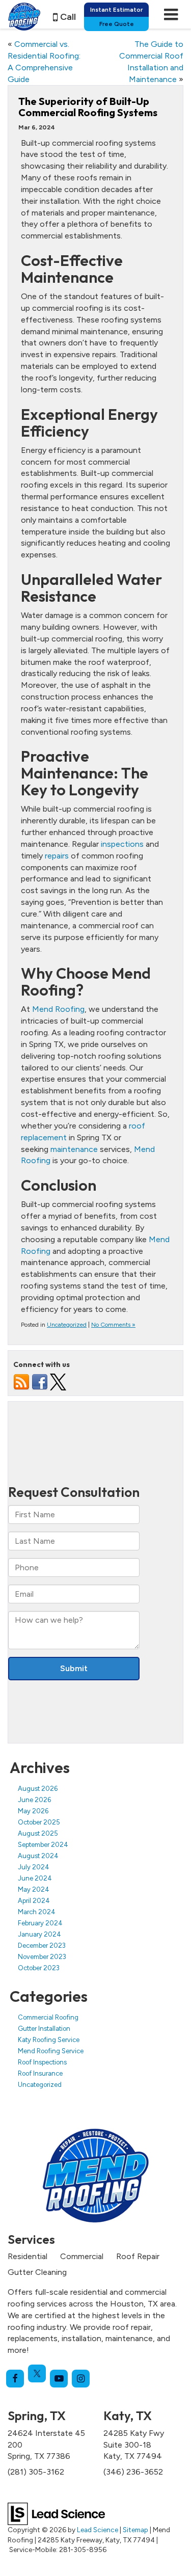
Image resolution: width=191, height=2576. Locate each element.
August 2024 (38, 1856)
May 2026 (33, 1811)
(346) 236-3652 (133, 2472)
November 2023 (42, 1957)
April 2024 (34, 1901)
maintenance (74, 1149)
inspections (122, 844)
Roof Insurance (40, 2073)
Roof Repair (138, 2256)
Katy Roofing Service (49, 2040)
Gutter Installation (44, 2029)
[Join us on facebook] (40, 1381)
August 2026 (38, 1789)
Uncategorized (67, 1325)
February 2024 (40, 1923)
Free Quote (117, 24)
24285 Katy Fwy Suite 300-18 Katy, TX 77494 (134, 2445)
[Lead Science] (56, 2513)
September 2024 (43, 1845)
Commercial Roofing (48, 2017)
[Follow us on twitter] (58, 1381)
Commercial (82, 2256)
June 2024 (35, 1878)
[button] (64, 17)
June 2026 (34, 1800)
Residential (28, 2256)
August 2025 (38, 1833)
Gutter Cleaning (37, 2272)
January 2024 (39, 1934)
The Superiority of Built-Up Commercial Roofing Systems (88, 107)
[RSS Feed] (21, 1381)
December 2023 (42, 1946)
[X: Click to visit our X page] (37, 2373)
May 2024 (34, 1889)
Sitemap (135, 2530)
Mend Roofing (58, 1009)
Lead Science (98, 2530)
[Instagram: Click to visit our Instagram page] (81, 2379)
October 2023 (39, 1968)
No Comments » (113, 1325)
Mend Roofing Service (51, 2051)
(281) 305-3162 (36, 2472)
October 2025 (39, 1822)
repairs (57, 856)
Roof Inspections (42, 2062)
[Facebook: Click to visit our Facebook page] (15, 2379)
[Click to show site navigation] (171, 14)
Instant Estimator (116, 10)
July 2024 (34, 1867)
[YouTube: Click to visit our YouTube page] (59, 2379)
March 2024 (37, 1912)
